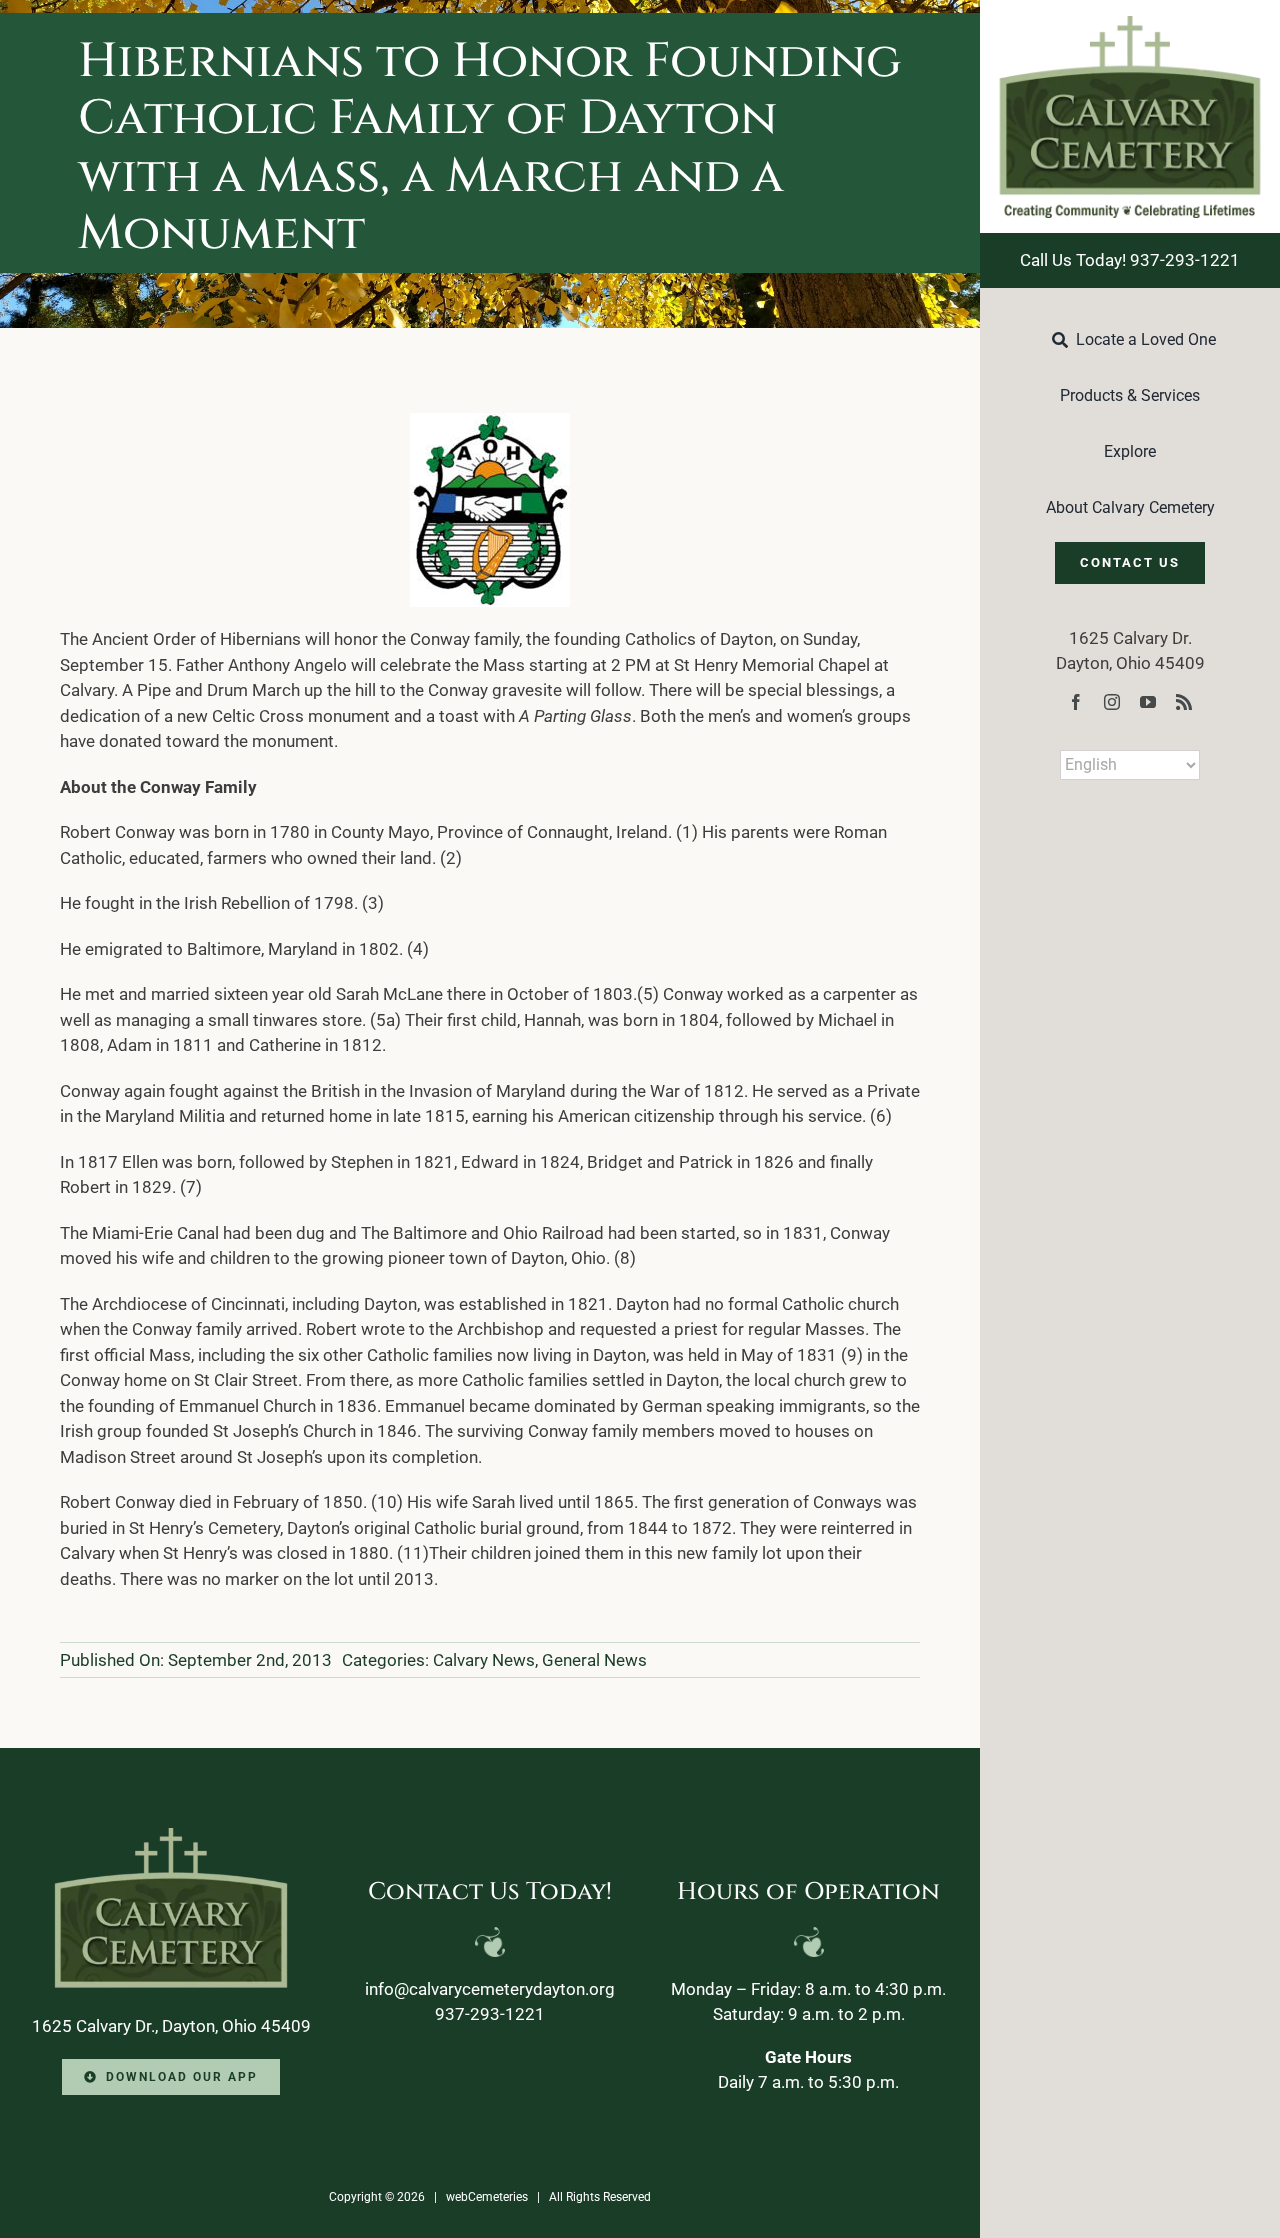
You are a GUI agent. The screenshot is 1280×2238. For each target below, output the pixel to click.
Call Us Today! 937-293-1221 (1130, 260)
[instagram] (1112, 702)
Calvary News (484, 1660)
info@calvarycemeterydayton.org (490, 1989)
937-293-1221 (490, 2014)
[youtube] (1148, 702)
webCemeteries (487, 2197)
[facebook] (1076, 702)
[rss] (1184, 702)
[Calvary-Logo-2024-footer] (171, 1836)
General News (594, 1660)
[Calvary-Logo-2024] (1130, 24)
